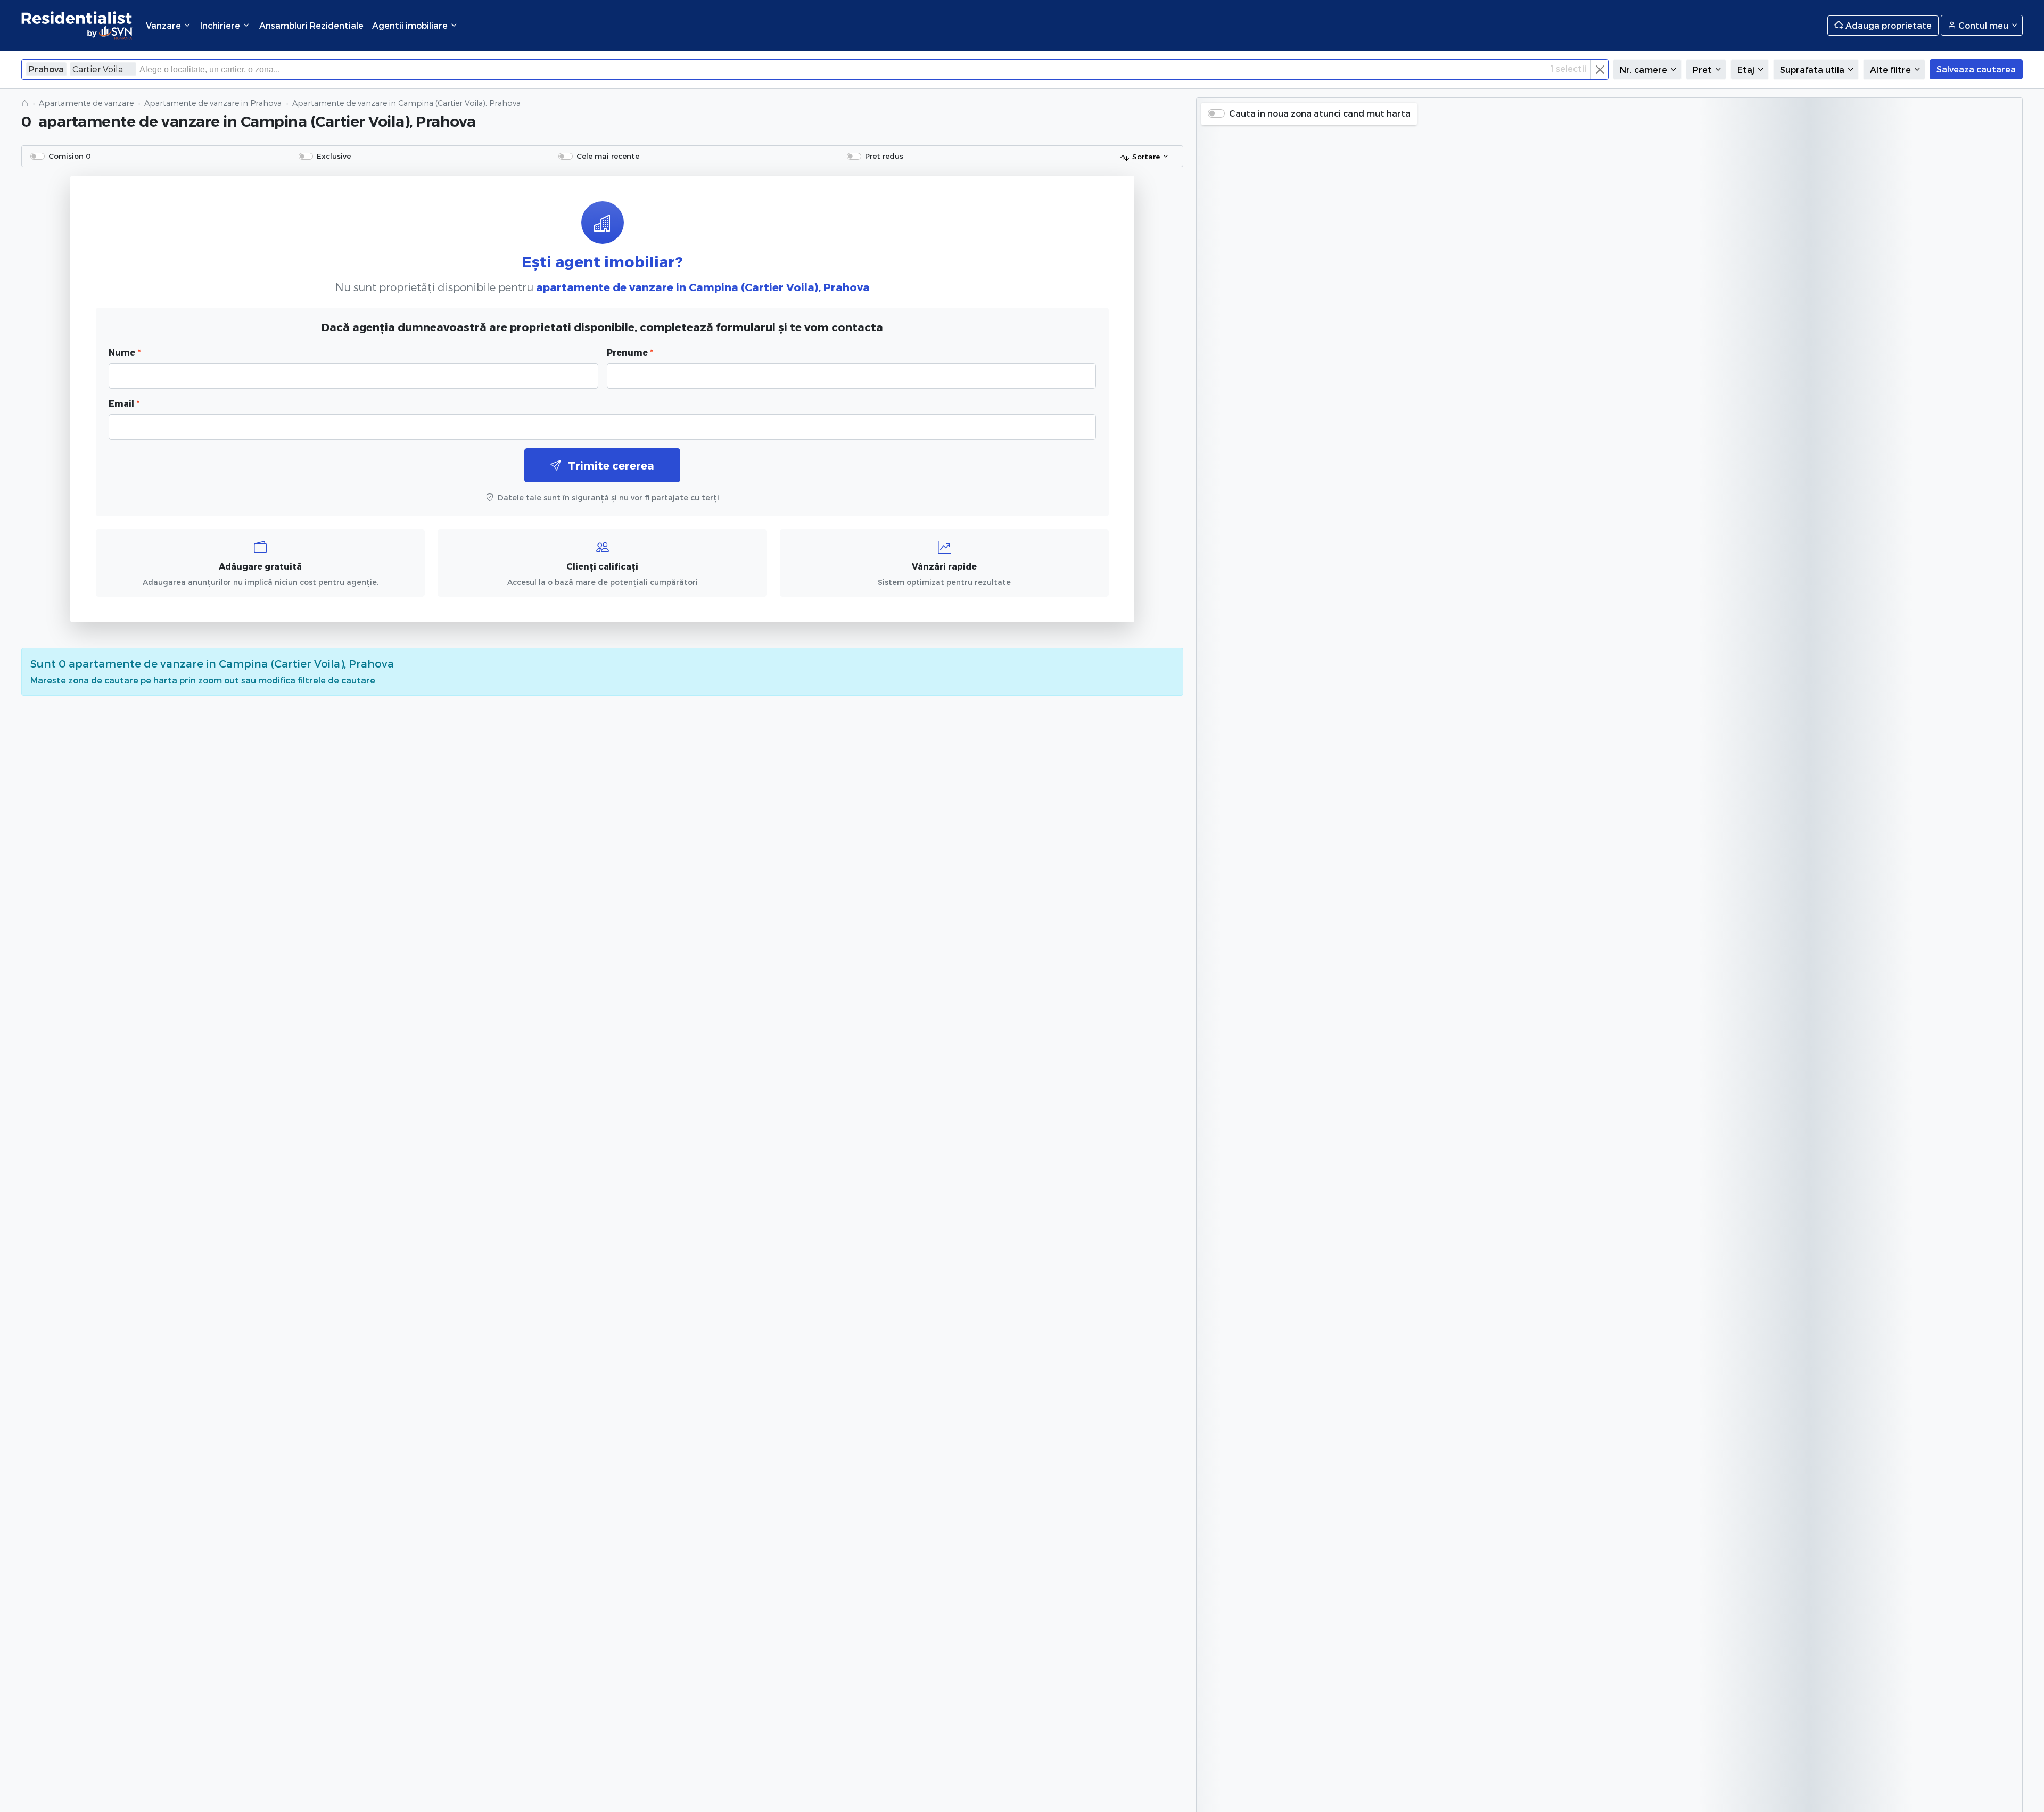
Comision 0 (70, 156)
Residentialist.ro (77, 25)
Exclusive (334, 156)
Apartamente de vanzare (86, 103)
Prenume (630, 352)
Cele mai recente (608, 156)
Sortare (1146, 156)
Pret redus (884, 156)
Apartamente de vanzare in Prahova (213, 103)
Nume (125, 352)
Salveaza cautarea (1976, 69)
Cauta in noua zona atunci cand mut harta (1320, 113)
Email (124, 403)
